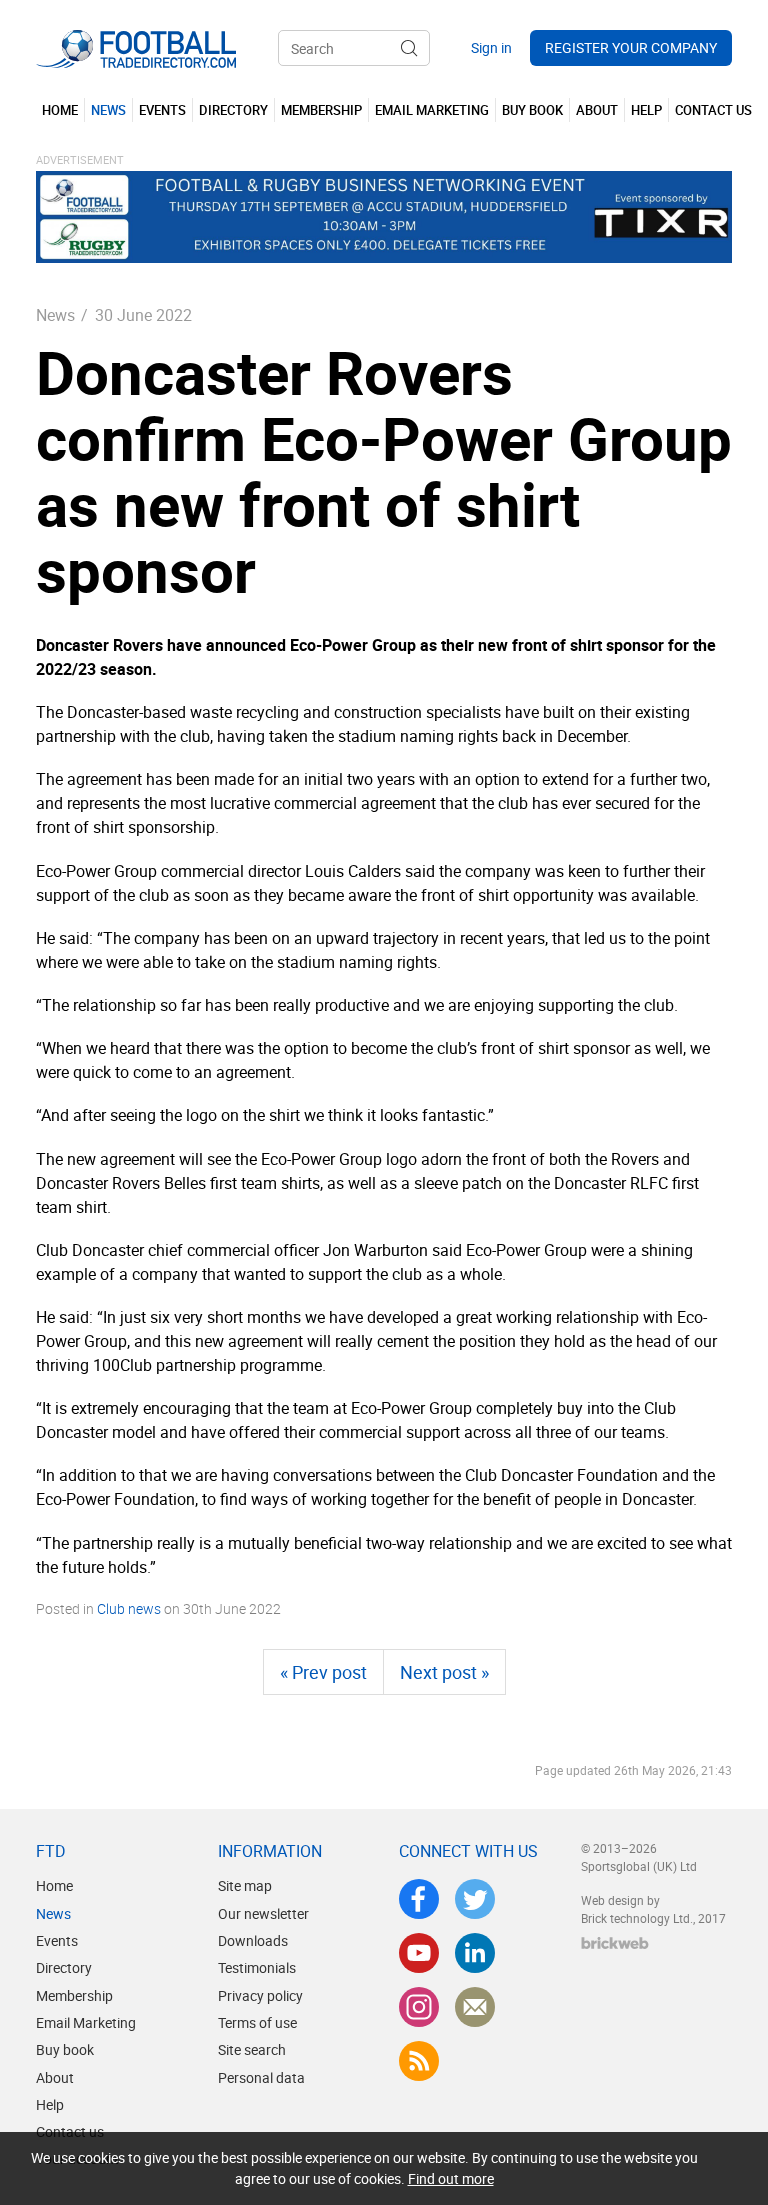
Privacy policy (260, 1995)
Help (50, 2104)
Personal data (261, 2077)
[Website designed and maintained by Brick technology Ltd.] (615, 1943)
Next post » (444, 1672)
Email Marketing (86, 2022)
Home (54, 1885)
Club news (129, 1608)
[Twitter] (475, 1899)
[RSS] (419, 2061)
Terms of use (257, 2022)
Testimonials (257, 1967)
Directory (64, 1967)
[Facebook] (419, 1899)
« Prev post (323, 1672)
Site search (252, 2049)
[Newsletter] (475, 2007)
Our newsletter (263, 1913)
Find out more (451, 2178)
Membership (74, 1995)
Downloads (253, 1940)
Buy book (65, 2049)
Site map (245, 1885)
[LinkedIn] (475, 1953)
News (55, 315)
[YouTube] (419, 1953)
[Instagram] (419, 2007)
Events (57, 1940)
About (55, 2077)
